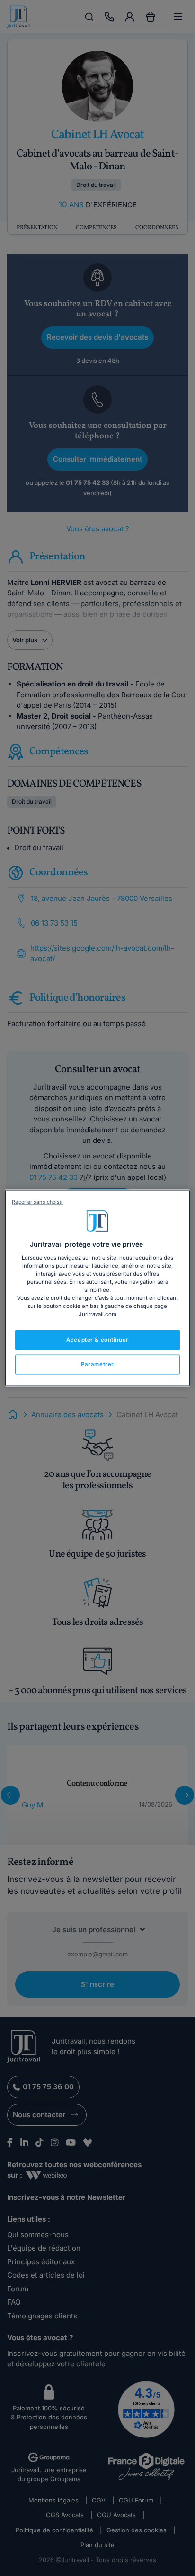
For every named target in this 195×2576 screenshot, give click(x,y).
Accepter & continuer (97, 1340)
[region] (97, 1288)
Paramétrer (97, 1364)
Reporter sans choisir (37, 1202)
